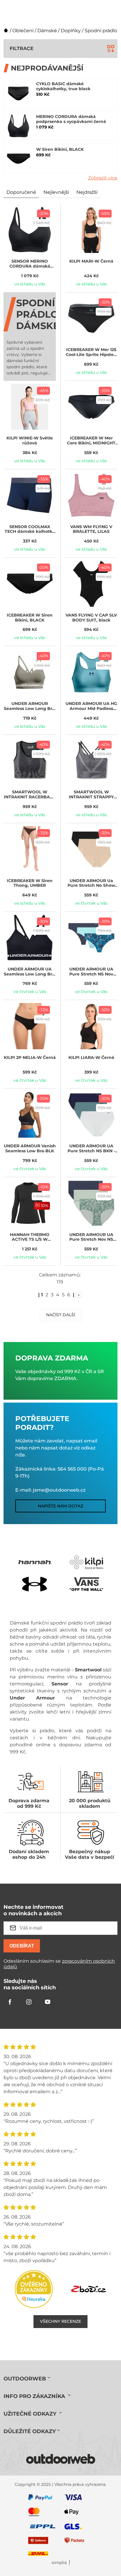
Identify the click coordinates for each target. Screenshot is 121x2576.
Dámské (47, 31)
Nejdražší (87, 192)
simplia (59, 2563)
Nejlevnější (56, 192)
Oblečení (23, 31)
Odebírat (22, 1946)
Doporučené (21, 192)
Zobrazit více (103, 178)
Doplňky (71, 31)
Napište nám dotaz (60, 1506)
